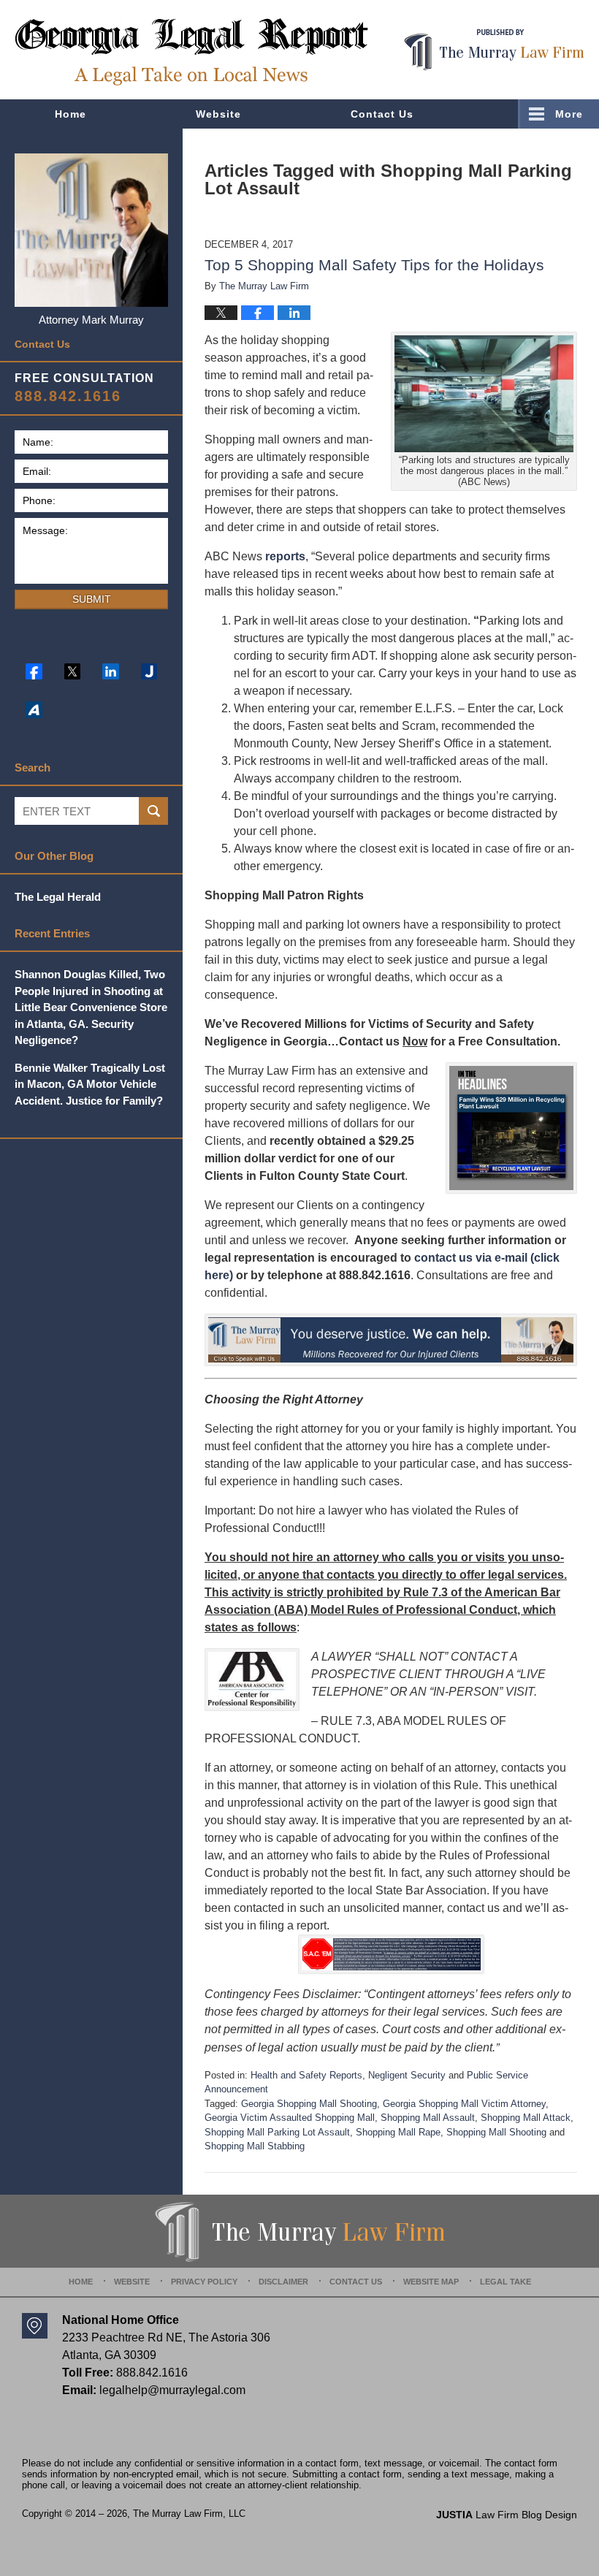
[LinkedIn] (111, 672)
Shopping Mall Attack (526, 2118)
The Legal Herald (58, 897)
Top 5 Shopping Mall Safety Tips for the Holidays (374, 265)
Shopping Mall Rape (398, 2132)
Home (70, 114)
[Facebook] (34, 672)
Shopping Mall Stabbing (255, 2146)
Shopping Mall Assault (428, 2118)
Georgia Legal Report (191, 52)
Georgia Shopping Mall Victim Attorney (464, 2104)
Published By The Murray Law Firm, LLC (494, 50)
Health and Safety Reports (306, 2075)
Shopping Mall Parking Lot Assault (277, 2132)
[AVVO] (34, 710)
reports (285, 556)
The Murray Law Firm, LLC (189, 2514)
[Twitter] (73, 672)
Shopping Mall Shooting (496, 2132)
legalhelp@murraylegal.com (172, 2390)
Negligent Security (407, 2075)
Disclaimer (283, 2282)
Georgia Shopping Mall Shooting (309, 2104)
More (569, 114)
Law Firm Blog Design (507, 2515)
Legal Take (505, 2282)
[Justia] (149, 672)
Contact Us (382, 114)
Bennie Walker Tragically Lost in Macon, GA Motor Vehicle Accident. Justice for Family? (90, 1084)
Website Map (431, 2282)
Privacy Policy (204, 2282)
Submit (92, 599)
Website (218, 114)
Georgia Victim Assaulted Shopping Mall (290, 2118)
